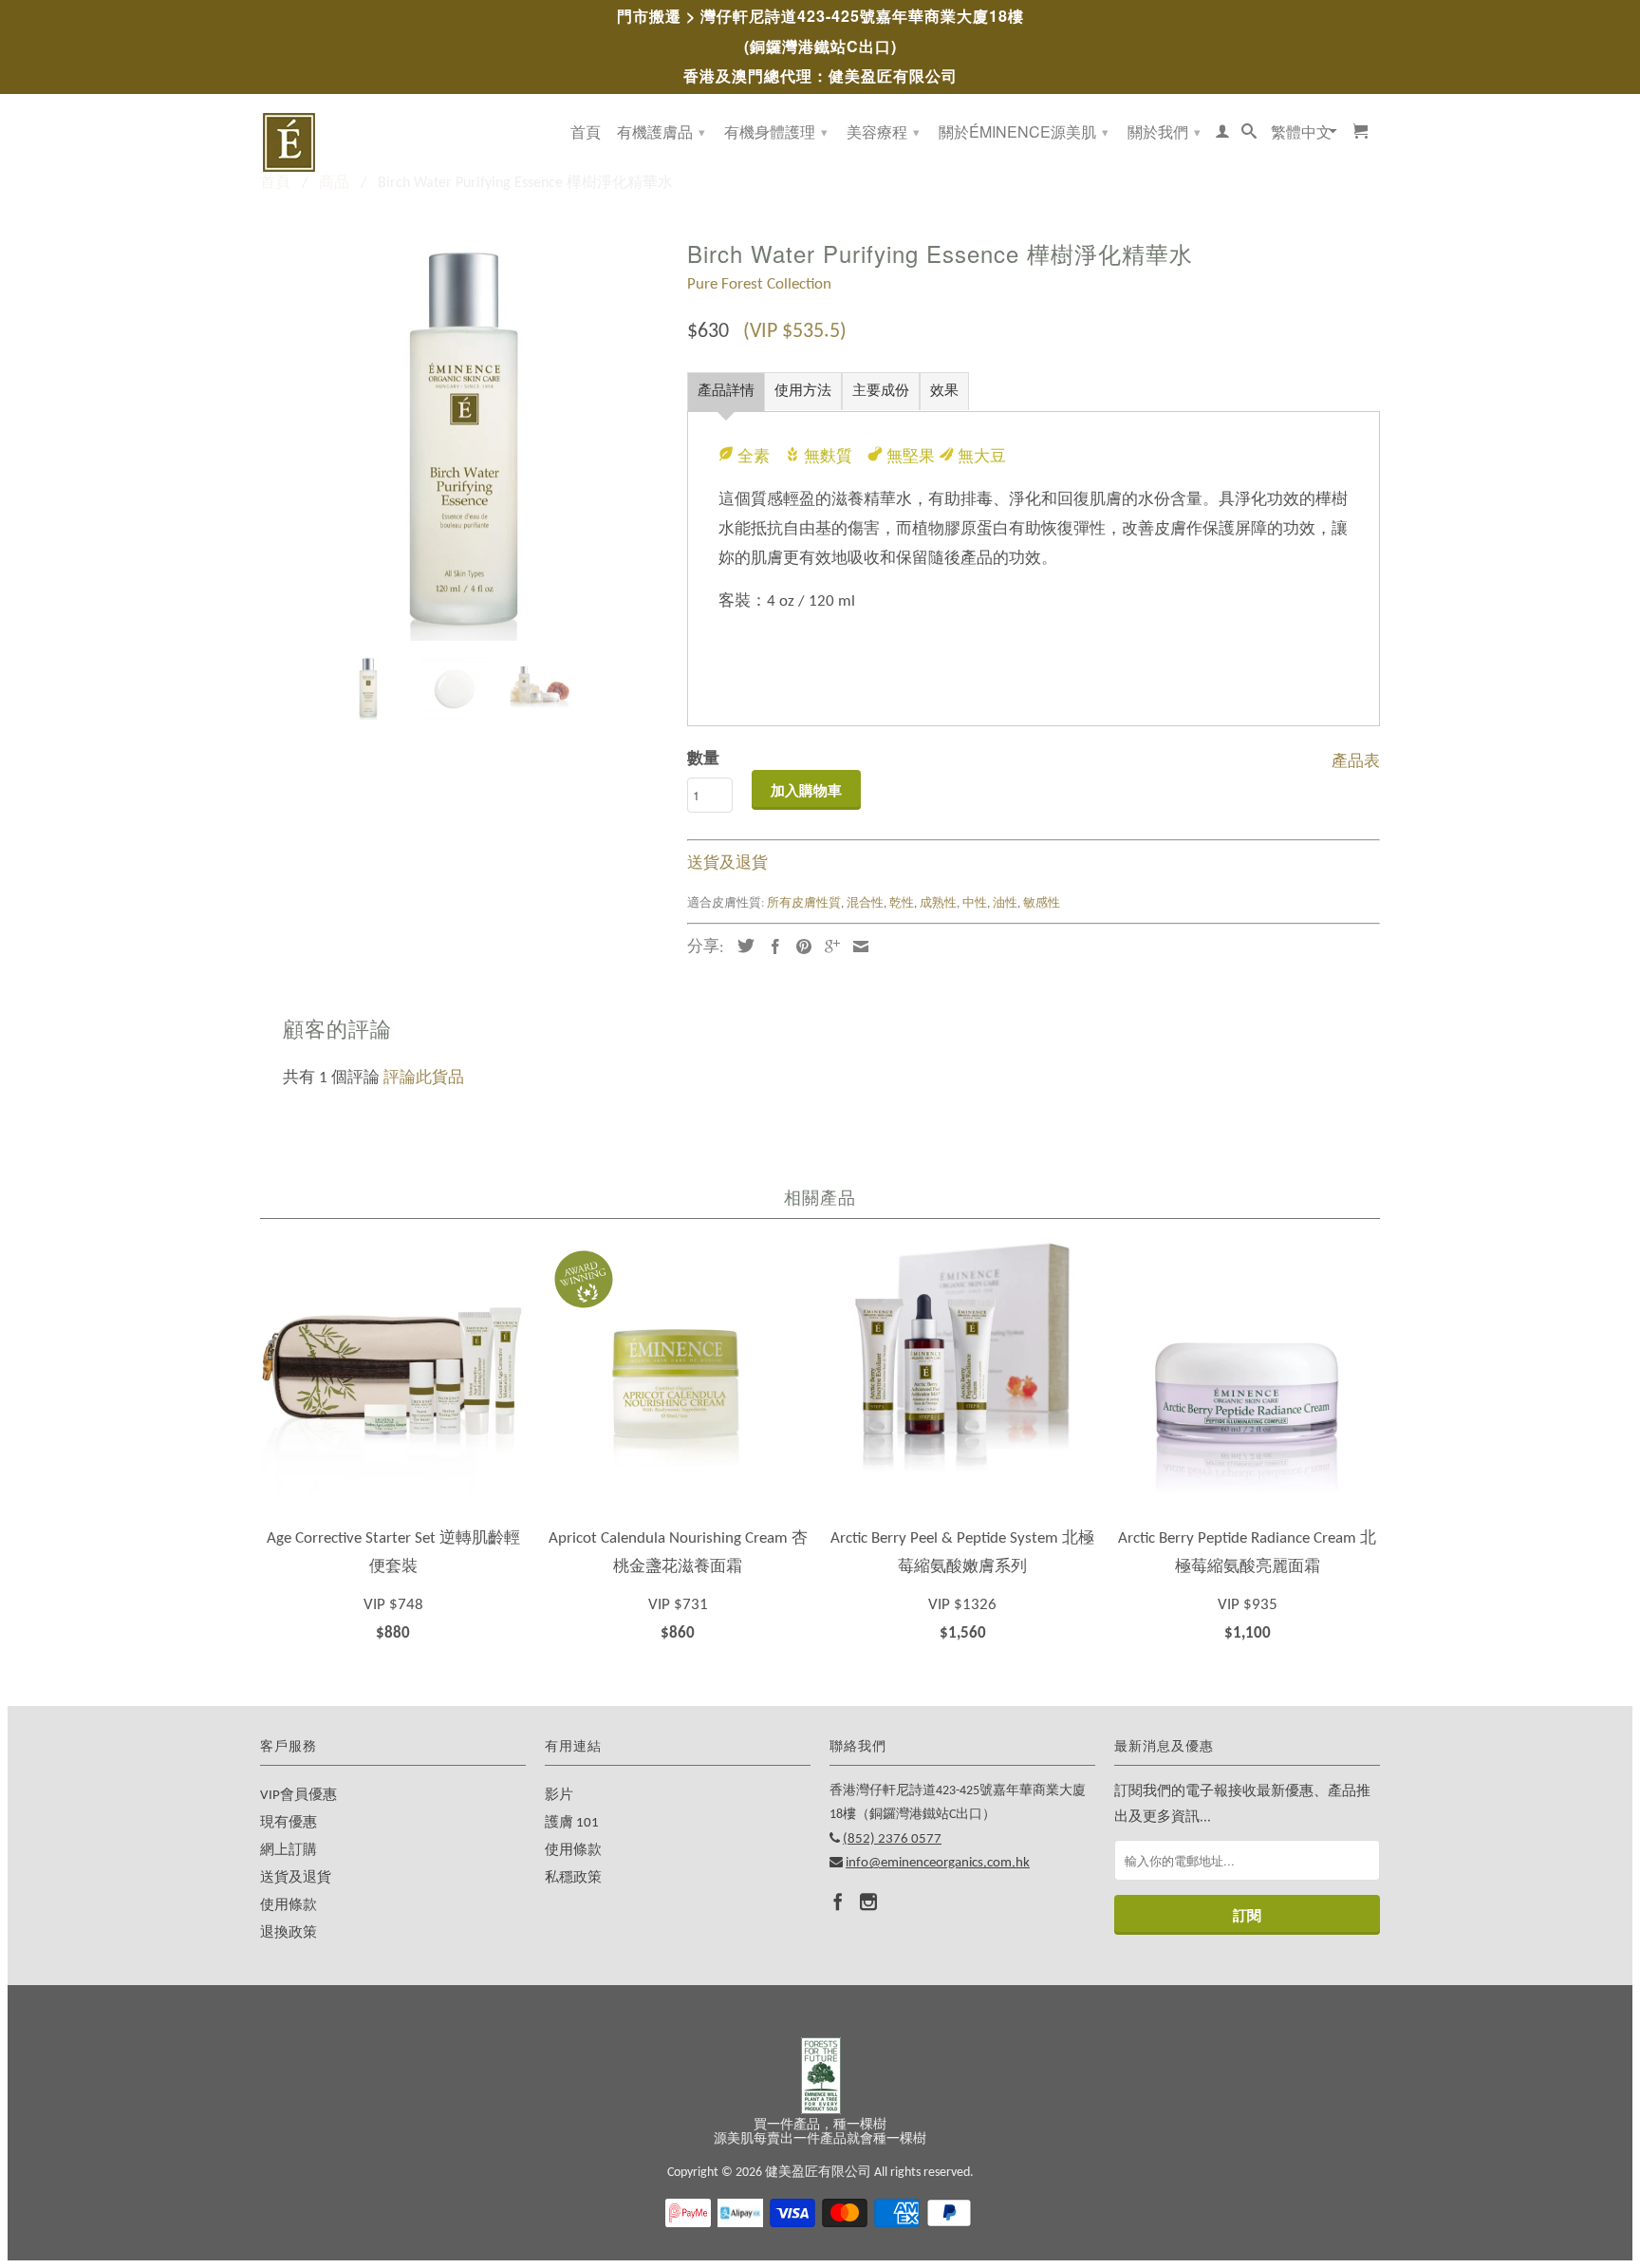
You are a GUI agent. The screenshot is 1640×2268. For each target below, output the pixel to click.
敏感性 (1042, 903)
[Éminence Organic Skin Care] (393, 142)
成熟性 (938, 903)
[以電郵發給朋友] (856, 947)
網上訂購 (289, 1851)
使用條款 (289, 1906)
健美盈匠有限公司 (818, 2173)
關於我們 (1164, 131)
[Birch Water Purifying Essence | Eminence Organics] (464, 437)
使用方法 (803, 392)
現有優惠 (289, 1823)
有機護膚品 (661, 131)
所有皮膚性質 (804, 903)
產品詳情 (726, 392)
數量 (703, 759)
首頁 (586, 133)
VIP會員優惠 (298, 1796)
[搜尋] (1249, 135)
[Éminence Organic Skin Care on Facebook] (838, 1902)
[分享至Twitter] (741, 946)
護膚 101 (572, 1823)
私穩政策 (573, 1878)
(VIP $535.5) (795, 332)
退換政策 (289, 1933)
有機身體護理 (776, 131)
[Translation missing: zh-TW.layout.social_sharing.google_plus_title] (828, 947)
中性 (975, 903)
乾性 (902, 903)
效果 (944, 392)
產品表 (1356, 759)
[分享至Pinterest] (799, 947)
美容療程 (883, 131)
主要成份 (881, 392)
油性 (1005, 903)
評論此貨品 (424, 1078)
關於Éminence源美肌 (1024, 131)
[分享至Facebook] (771, 947)
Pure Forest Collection (759, 284)
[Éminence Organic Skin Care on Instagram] (868, 1902)
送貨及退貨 (727, 863)
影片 (559, 1796)
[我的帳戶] (1222, 135)
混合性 (865, 903)
